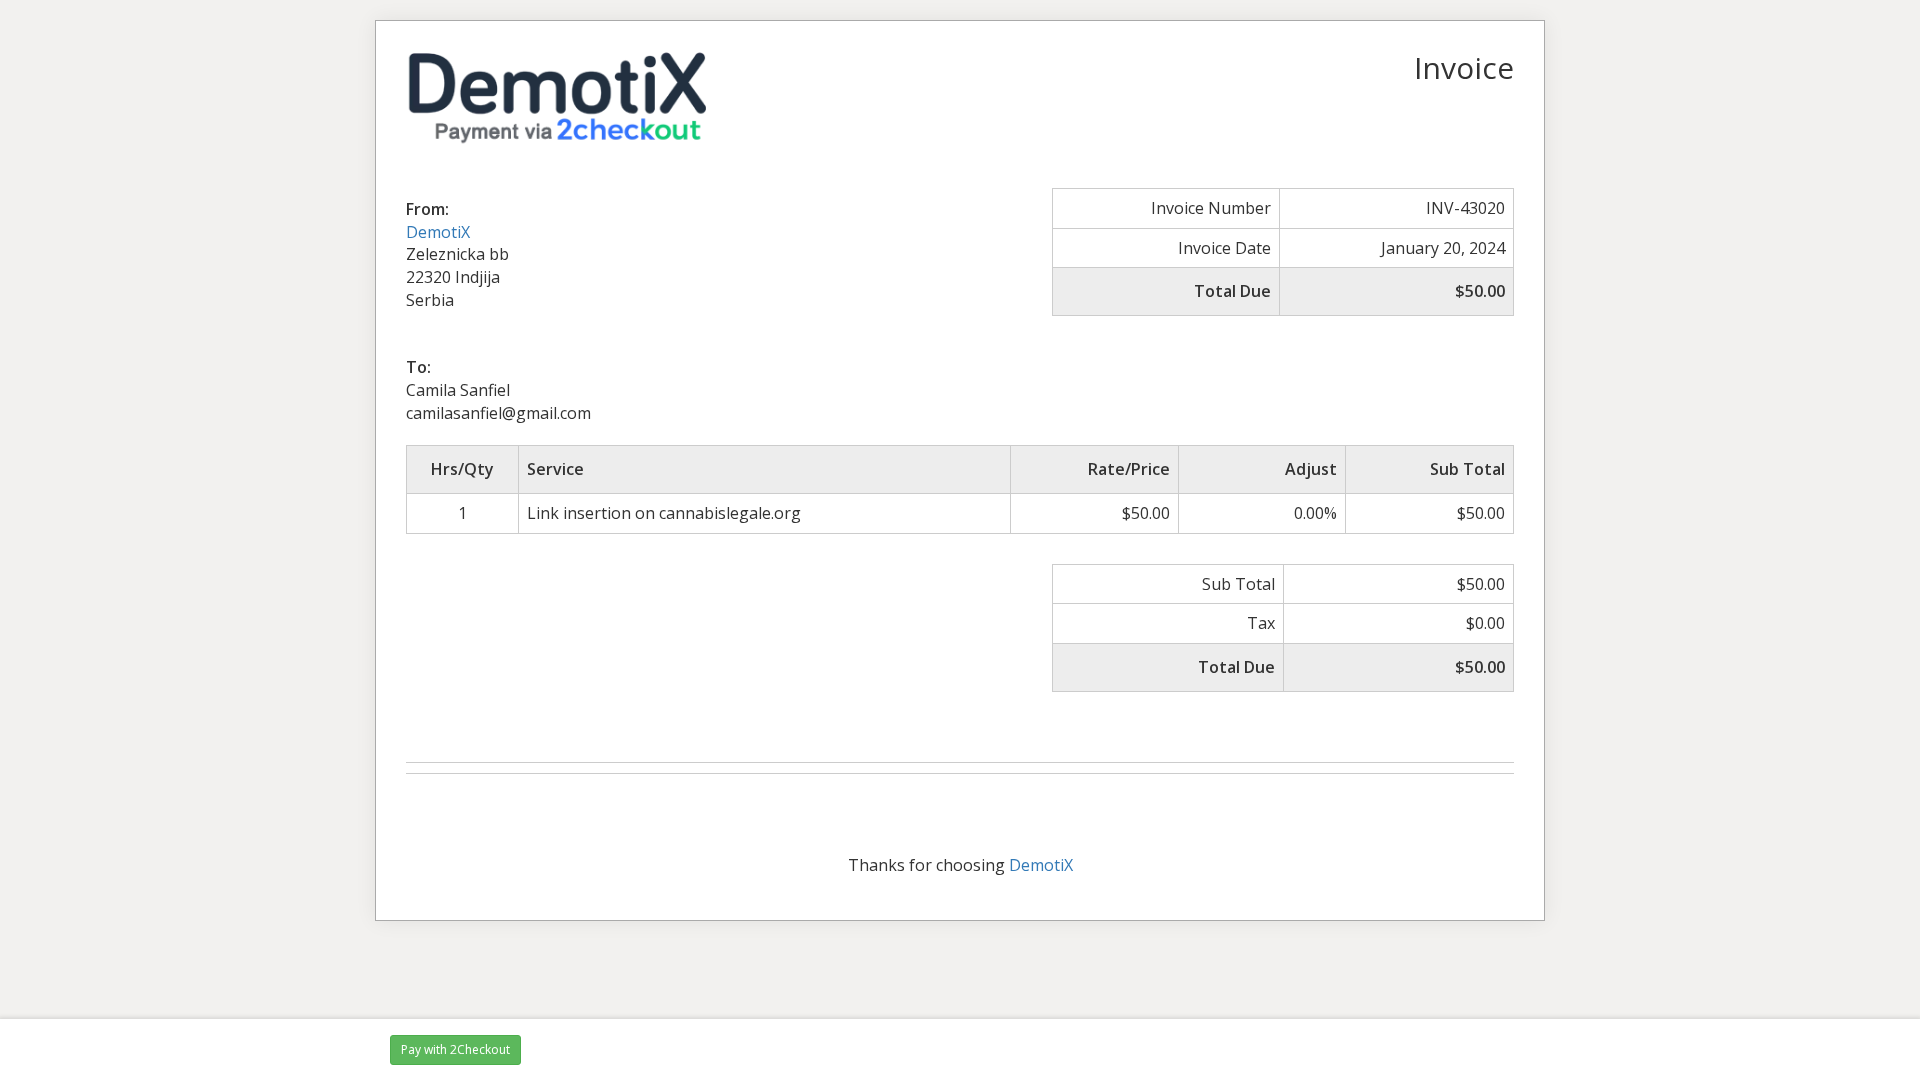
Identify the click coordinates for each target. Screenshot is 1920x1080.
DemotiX (438, 232)
